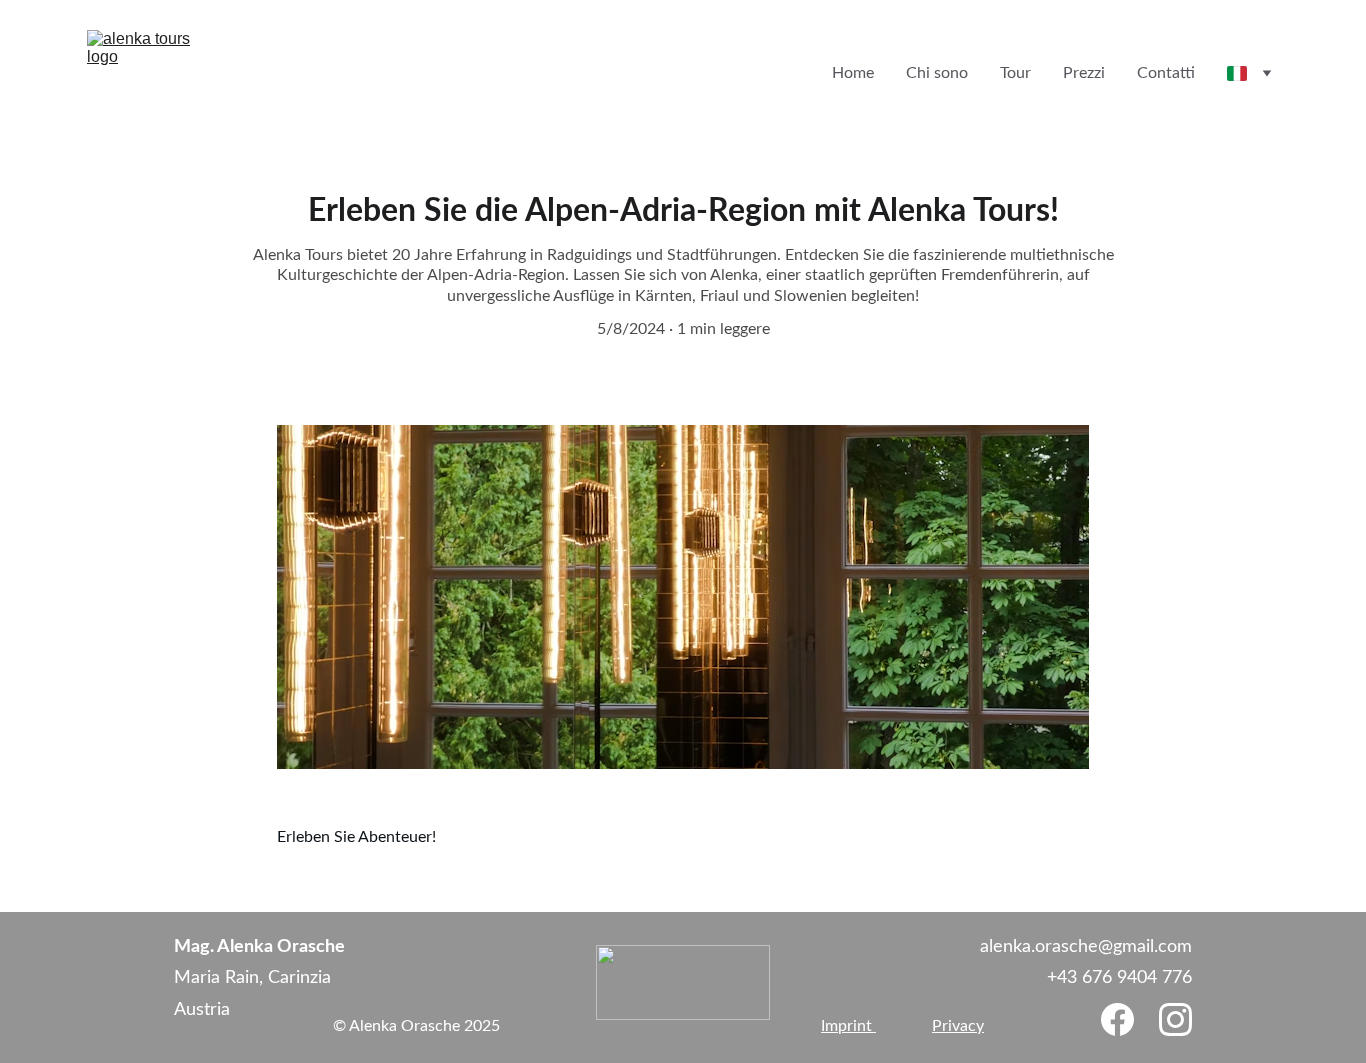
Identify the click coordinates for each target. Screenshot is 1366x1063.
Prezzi (1084, 73)
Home (853, 73)
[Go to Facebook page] (1117, 1019)
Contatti (1166, 73)
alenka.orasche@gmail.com (1086, 947)
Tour (1015, 73)
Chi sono (937, 73)
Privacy (958, 1026)
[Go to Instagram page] (1175, 1019)
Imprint (848, 1026)
